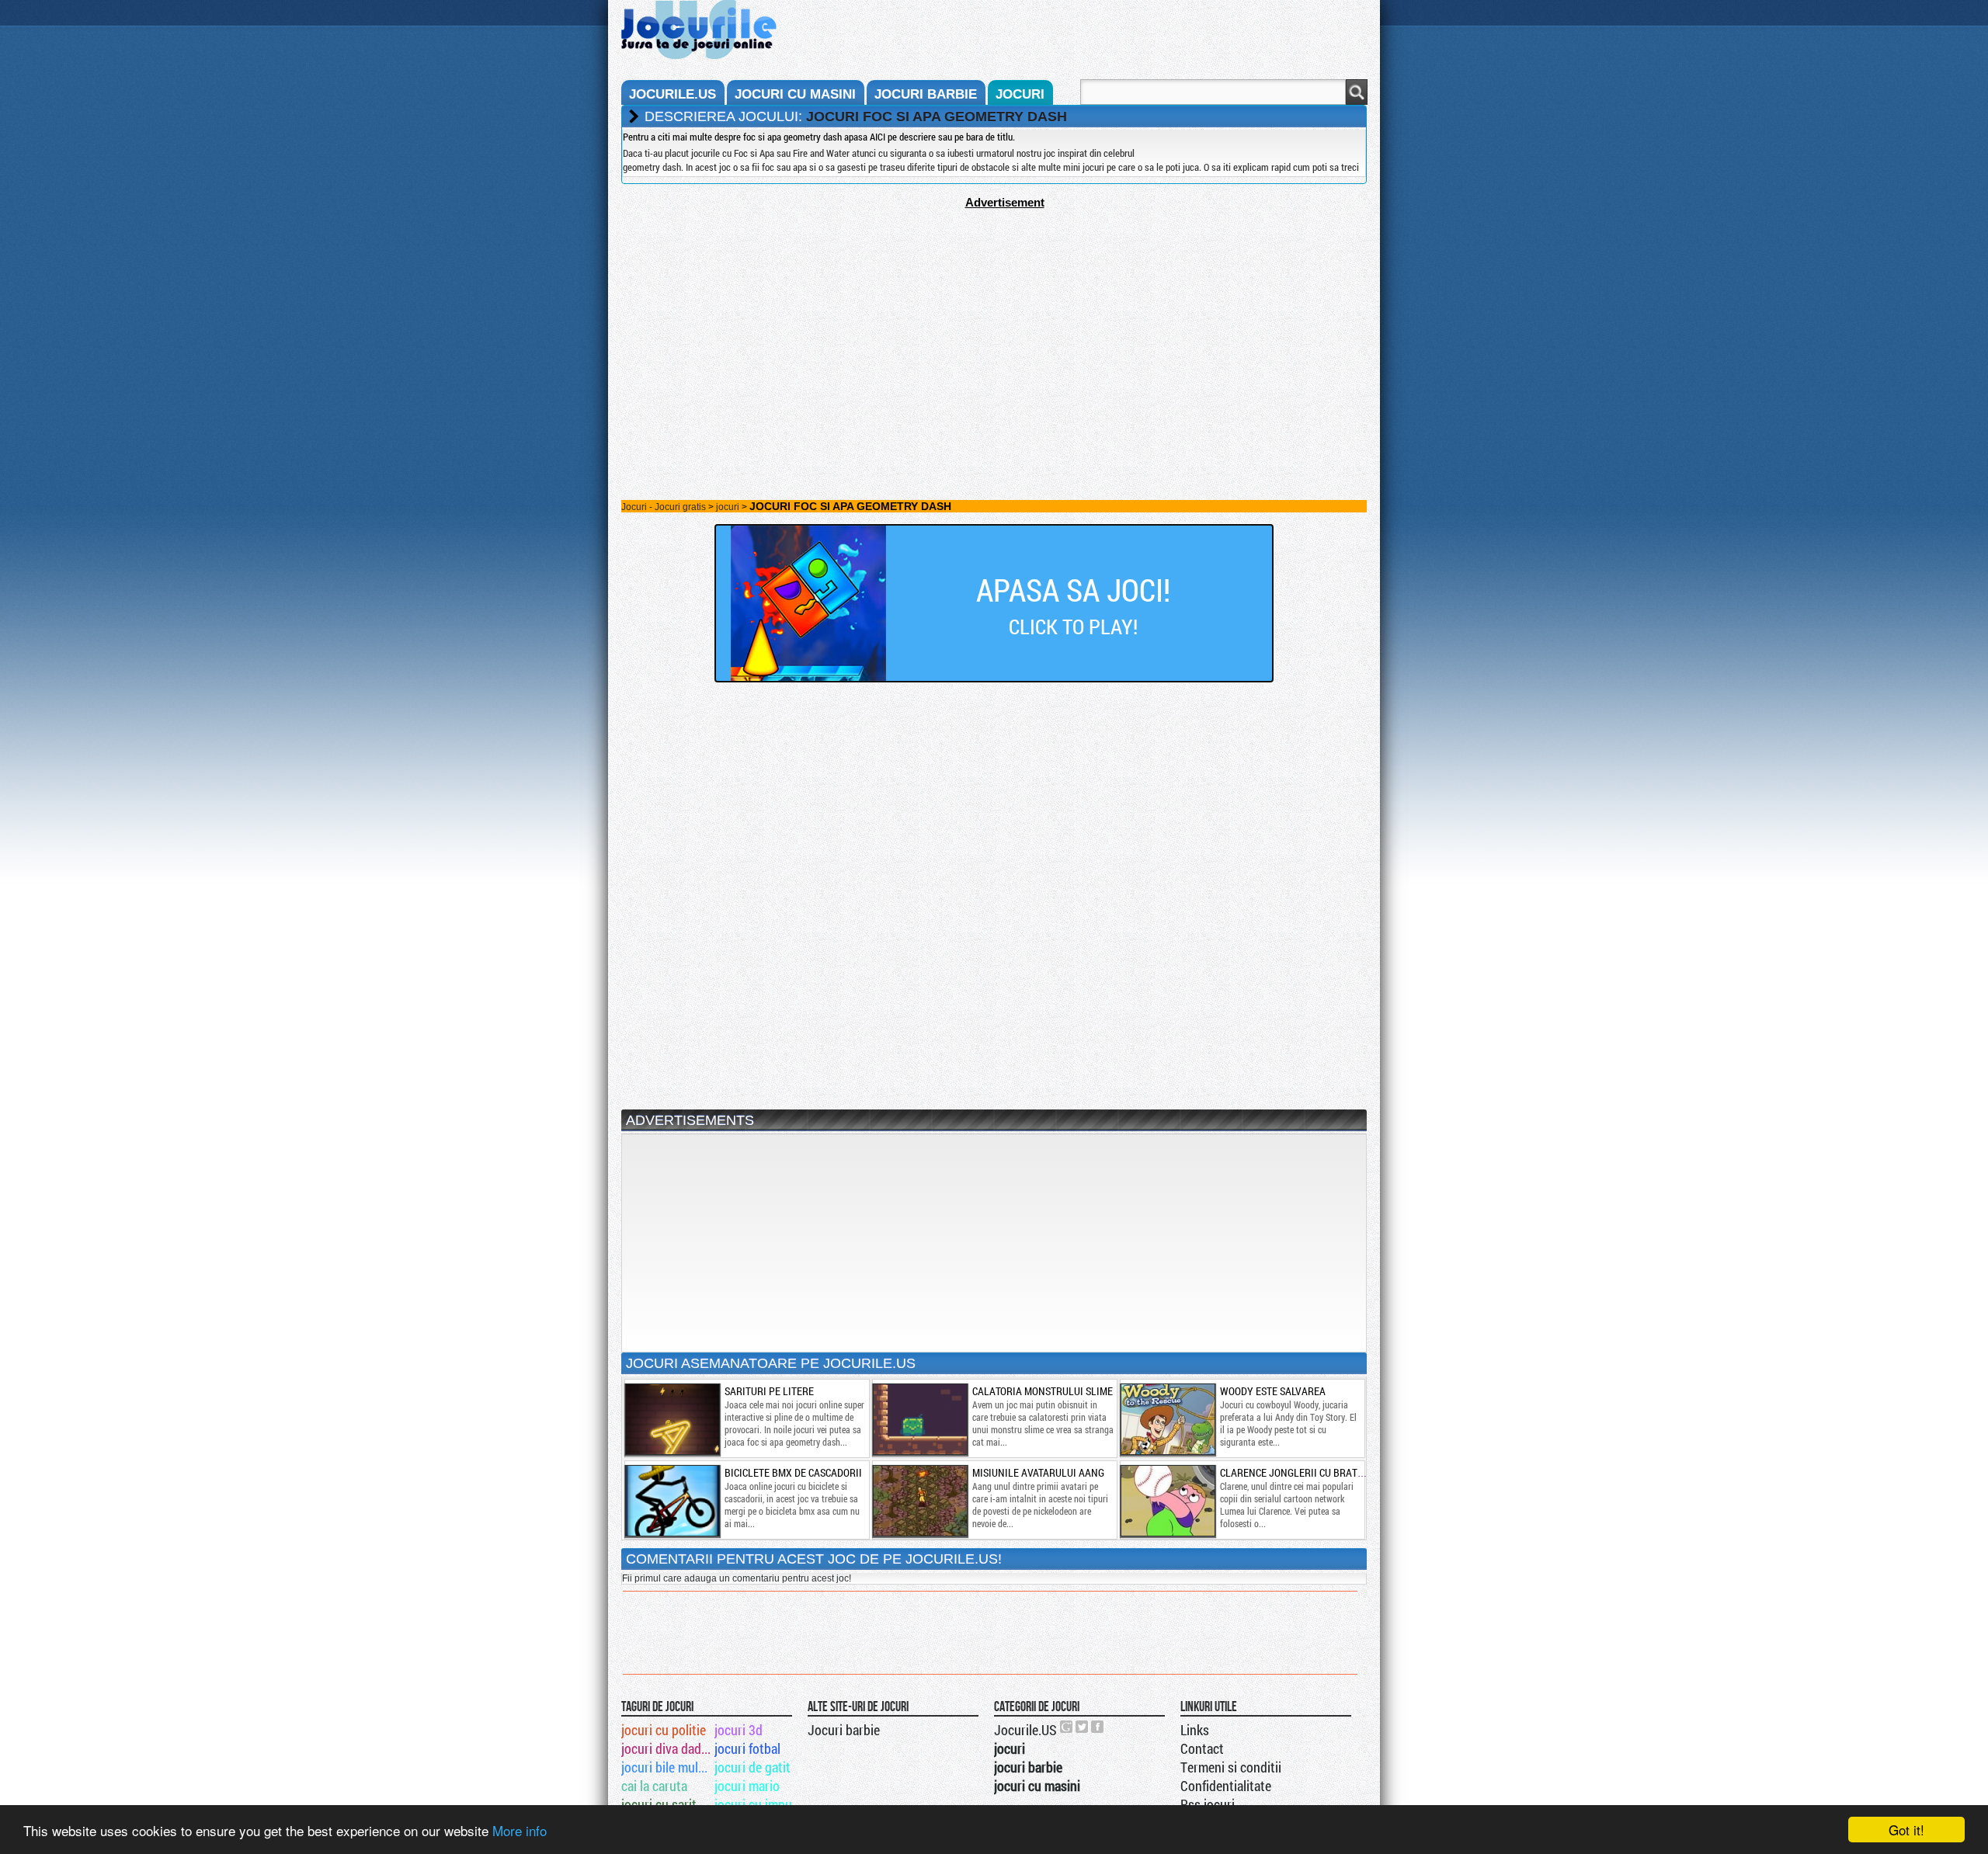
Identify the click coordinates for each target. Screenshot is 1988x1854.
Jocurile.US (1025, 1730)
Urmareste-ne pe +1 (1067, 1727)
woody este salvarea (1273, 1391)
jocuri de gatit (752, 1767)
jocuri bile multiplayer (667, 1767)
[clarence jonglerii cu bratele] (1167, 1501)
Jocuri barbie (844, 1730)
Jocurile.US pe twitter (1083, 1727)
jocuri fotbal (747, 1748)
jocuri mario (747, 1786)
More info (520, 1830)
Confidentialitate (1226, 1786)
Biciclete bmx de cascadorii (793, 1472)
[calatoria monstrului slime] (919, 1419)
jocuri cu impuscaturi (760, 1804)
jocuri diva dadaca (667, 1748)
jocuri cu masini (795, 94)
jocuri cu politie (664, 1730)
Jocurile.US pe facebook (1098, 1727)
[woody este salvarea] (1167, 1419)
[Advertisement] (994, 318)
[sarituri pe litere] (672, 1419)
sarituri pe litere (769, 1391)
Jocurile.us (673, 94)
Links (1195, 1730)
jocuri (1020, 94)
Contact (1202, 1748)
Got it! (1906, 1830)
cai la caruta (654, 1786)
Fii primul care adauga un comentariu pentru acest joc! (737, 1578)
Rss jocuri (1208, 1804)
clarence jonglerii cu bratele (1297, 1472)
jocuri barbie (926, 94)
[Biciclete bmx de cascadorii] (672, 1501)
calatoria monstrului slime (1043, 1391)
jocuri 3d (739, 1730)
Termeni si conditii (1231, 1767)
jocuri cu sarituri (666, 1804)
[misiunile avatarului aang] (919, 1501)
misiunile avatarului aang (1038, 1472)
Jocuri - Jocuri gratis (664, 507)
